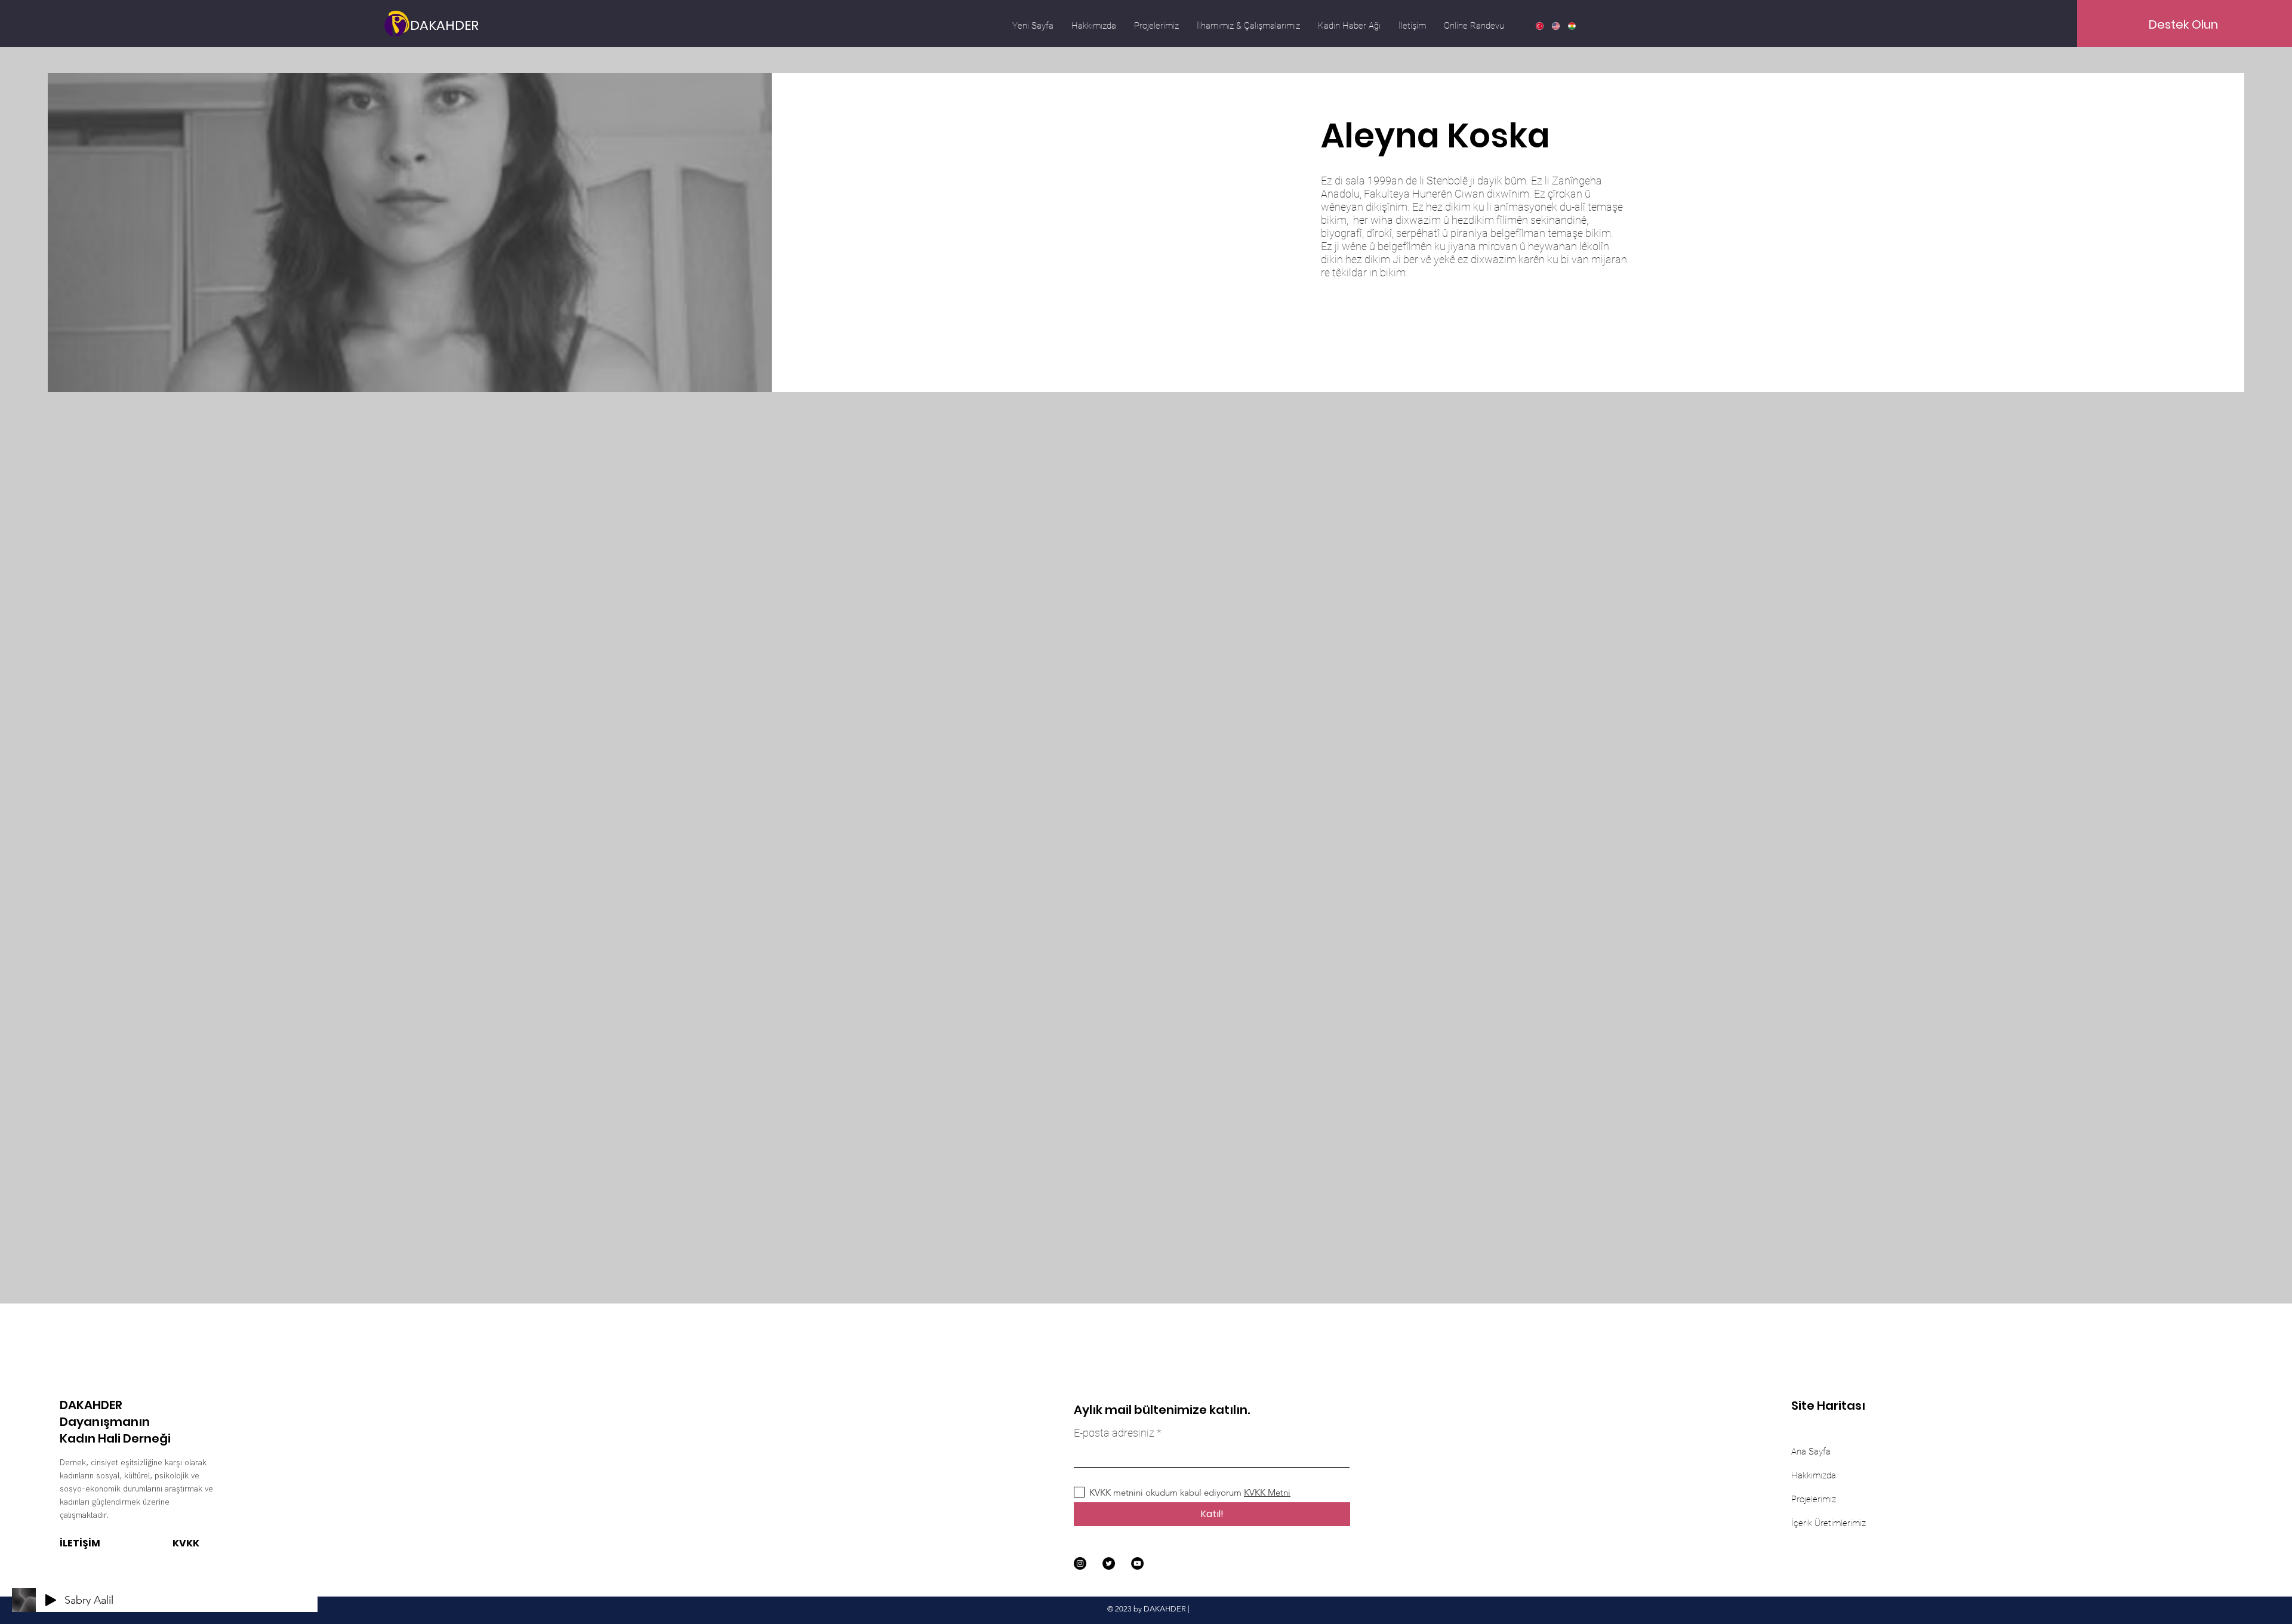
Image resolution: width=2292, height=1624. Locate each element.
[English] (1555, 26)
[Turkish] (1539, 26)
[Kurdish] (1571, 26)
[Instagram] (1080, 1563)
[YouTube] (1137, 1563)
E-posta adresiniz (1114, 1433)
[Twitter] (1109, 1563)
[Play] (51, 1600)
